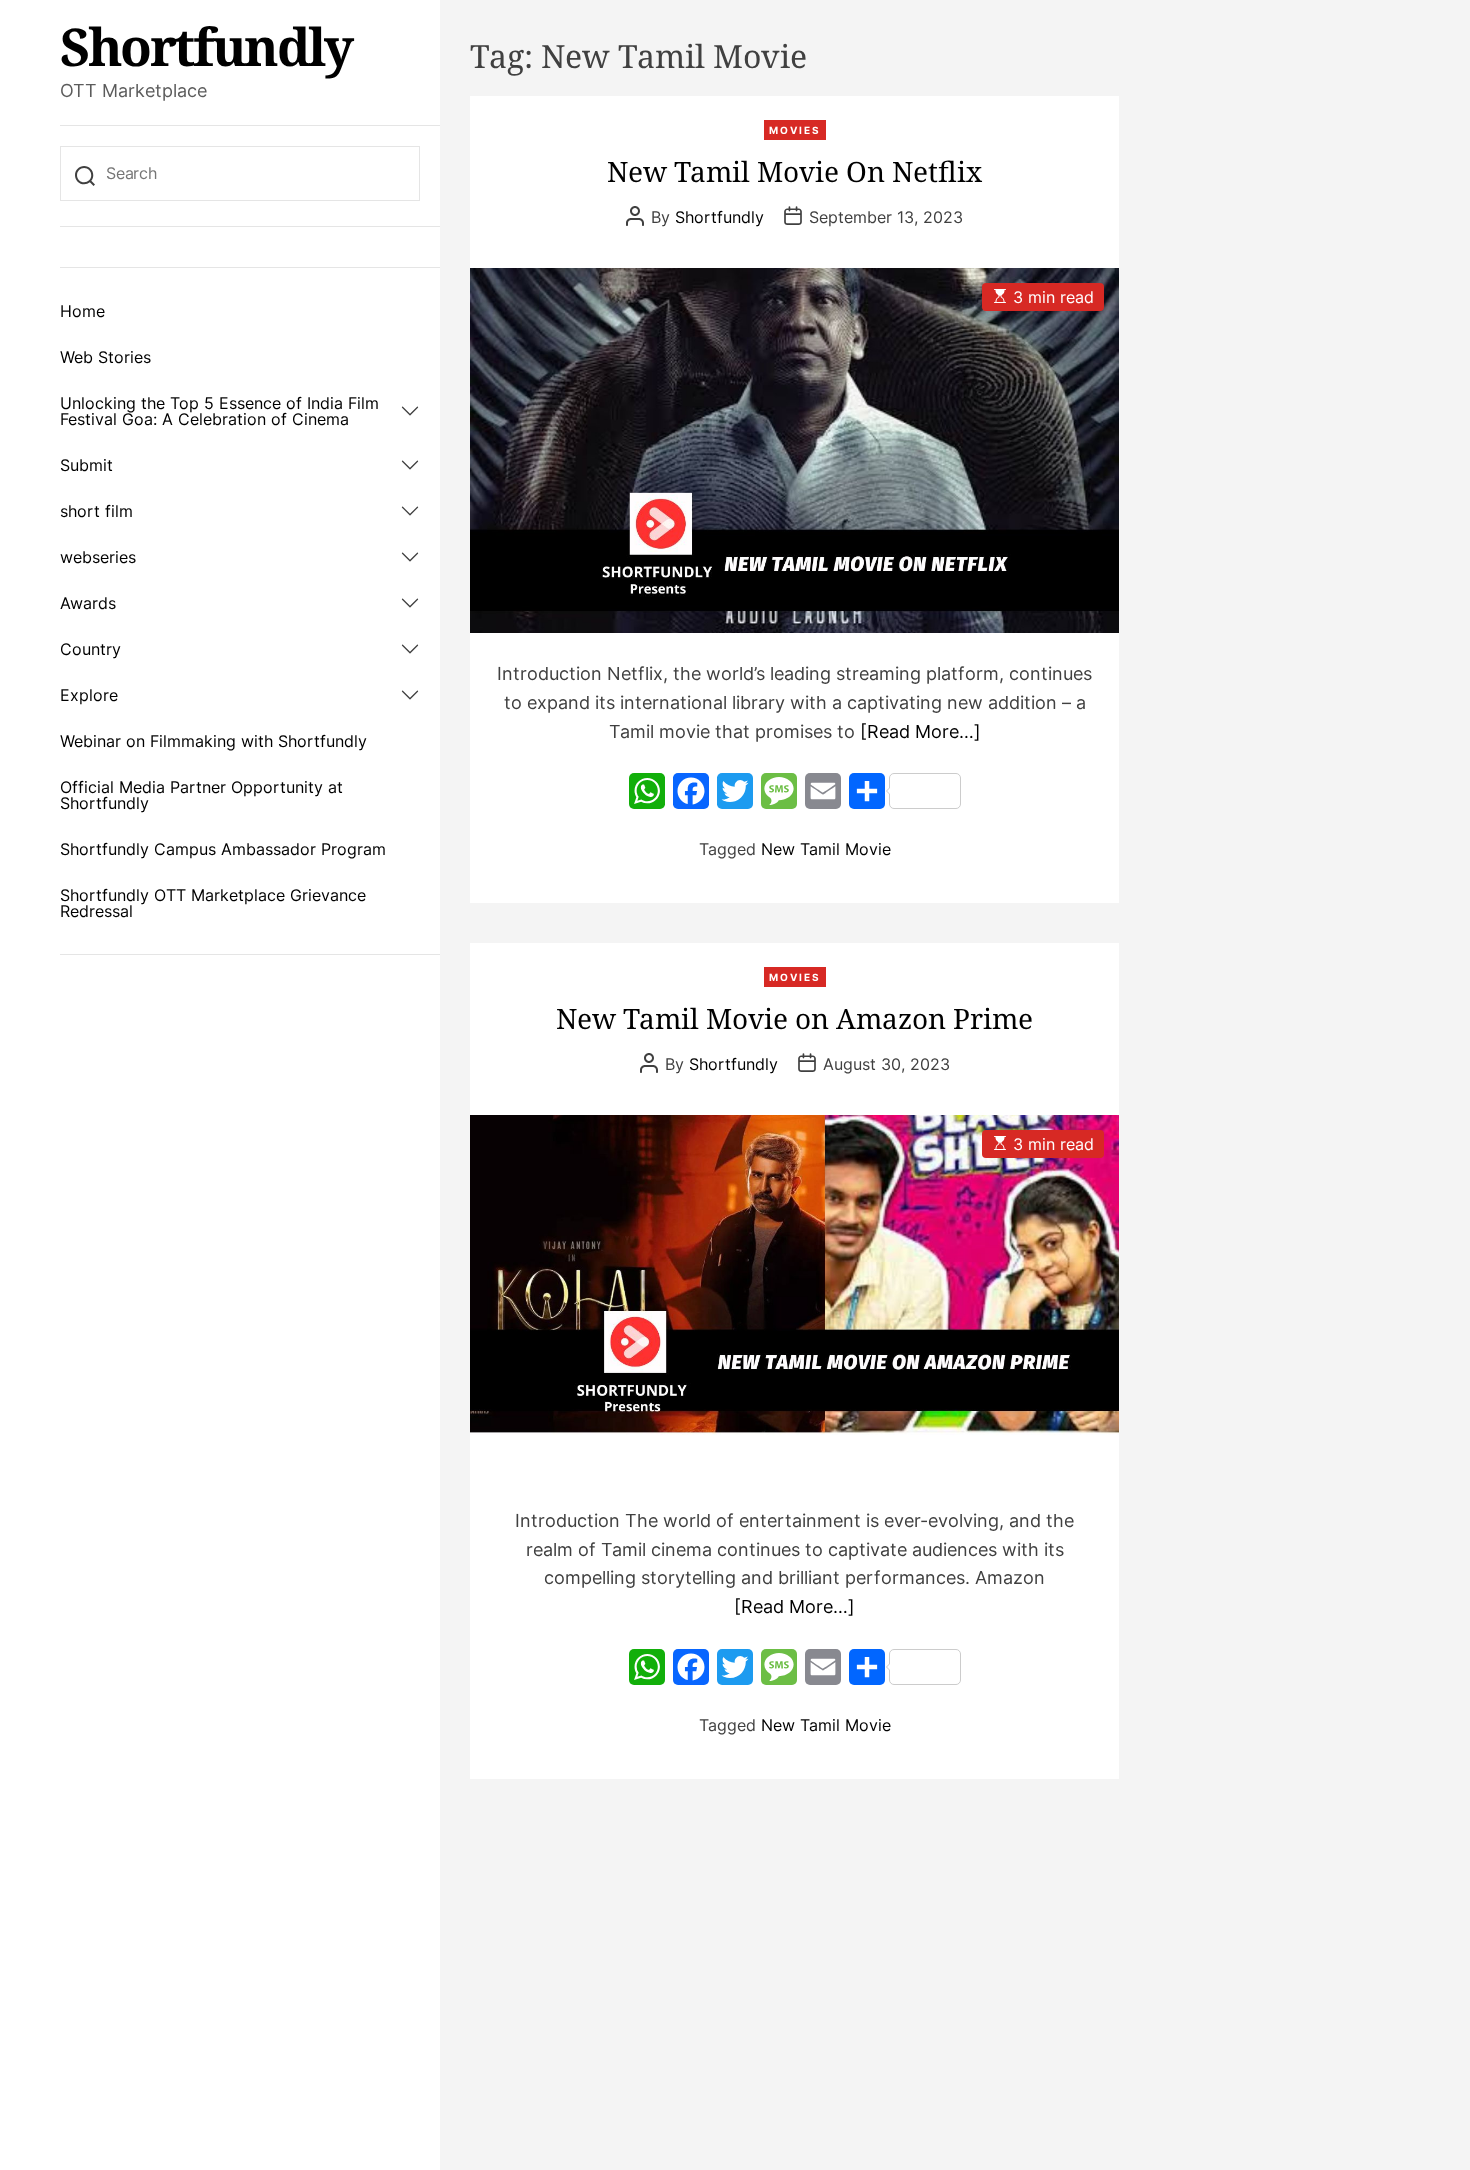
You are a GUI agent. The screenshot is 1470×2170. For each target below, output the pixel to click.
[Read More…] (920, 731)
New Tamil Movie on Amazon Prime (794, 1018)
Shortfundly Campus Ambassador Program (223, 849)
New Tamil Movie (826, 849)
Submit (86, 465)
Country (90, 649)
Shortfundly (206, 46)
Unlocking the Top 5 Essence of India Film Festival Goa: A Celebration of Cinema (219, 411)
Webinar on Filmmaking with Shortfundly (213, 741)
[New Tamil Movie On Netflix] (794, 450)
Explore (89, 695)
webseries (98, 557)
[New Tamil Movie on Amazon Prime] (794, 1297)
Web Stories (105, 357)
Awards (88, 603)
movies (795, 130)
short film (96, 511)
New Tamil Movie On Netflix (794, 171)
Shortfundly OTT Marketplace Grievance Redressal (213, 903)
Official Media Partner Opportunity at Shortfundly (201, 795)
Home (82, 311)
